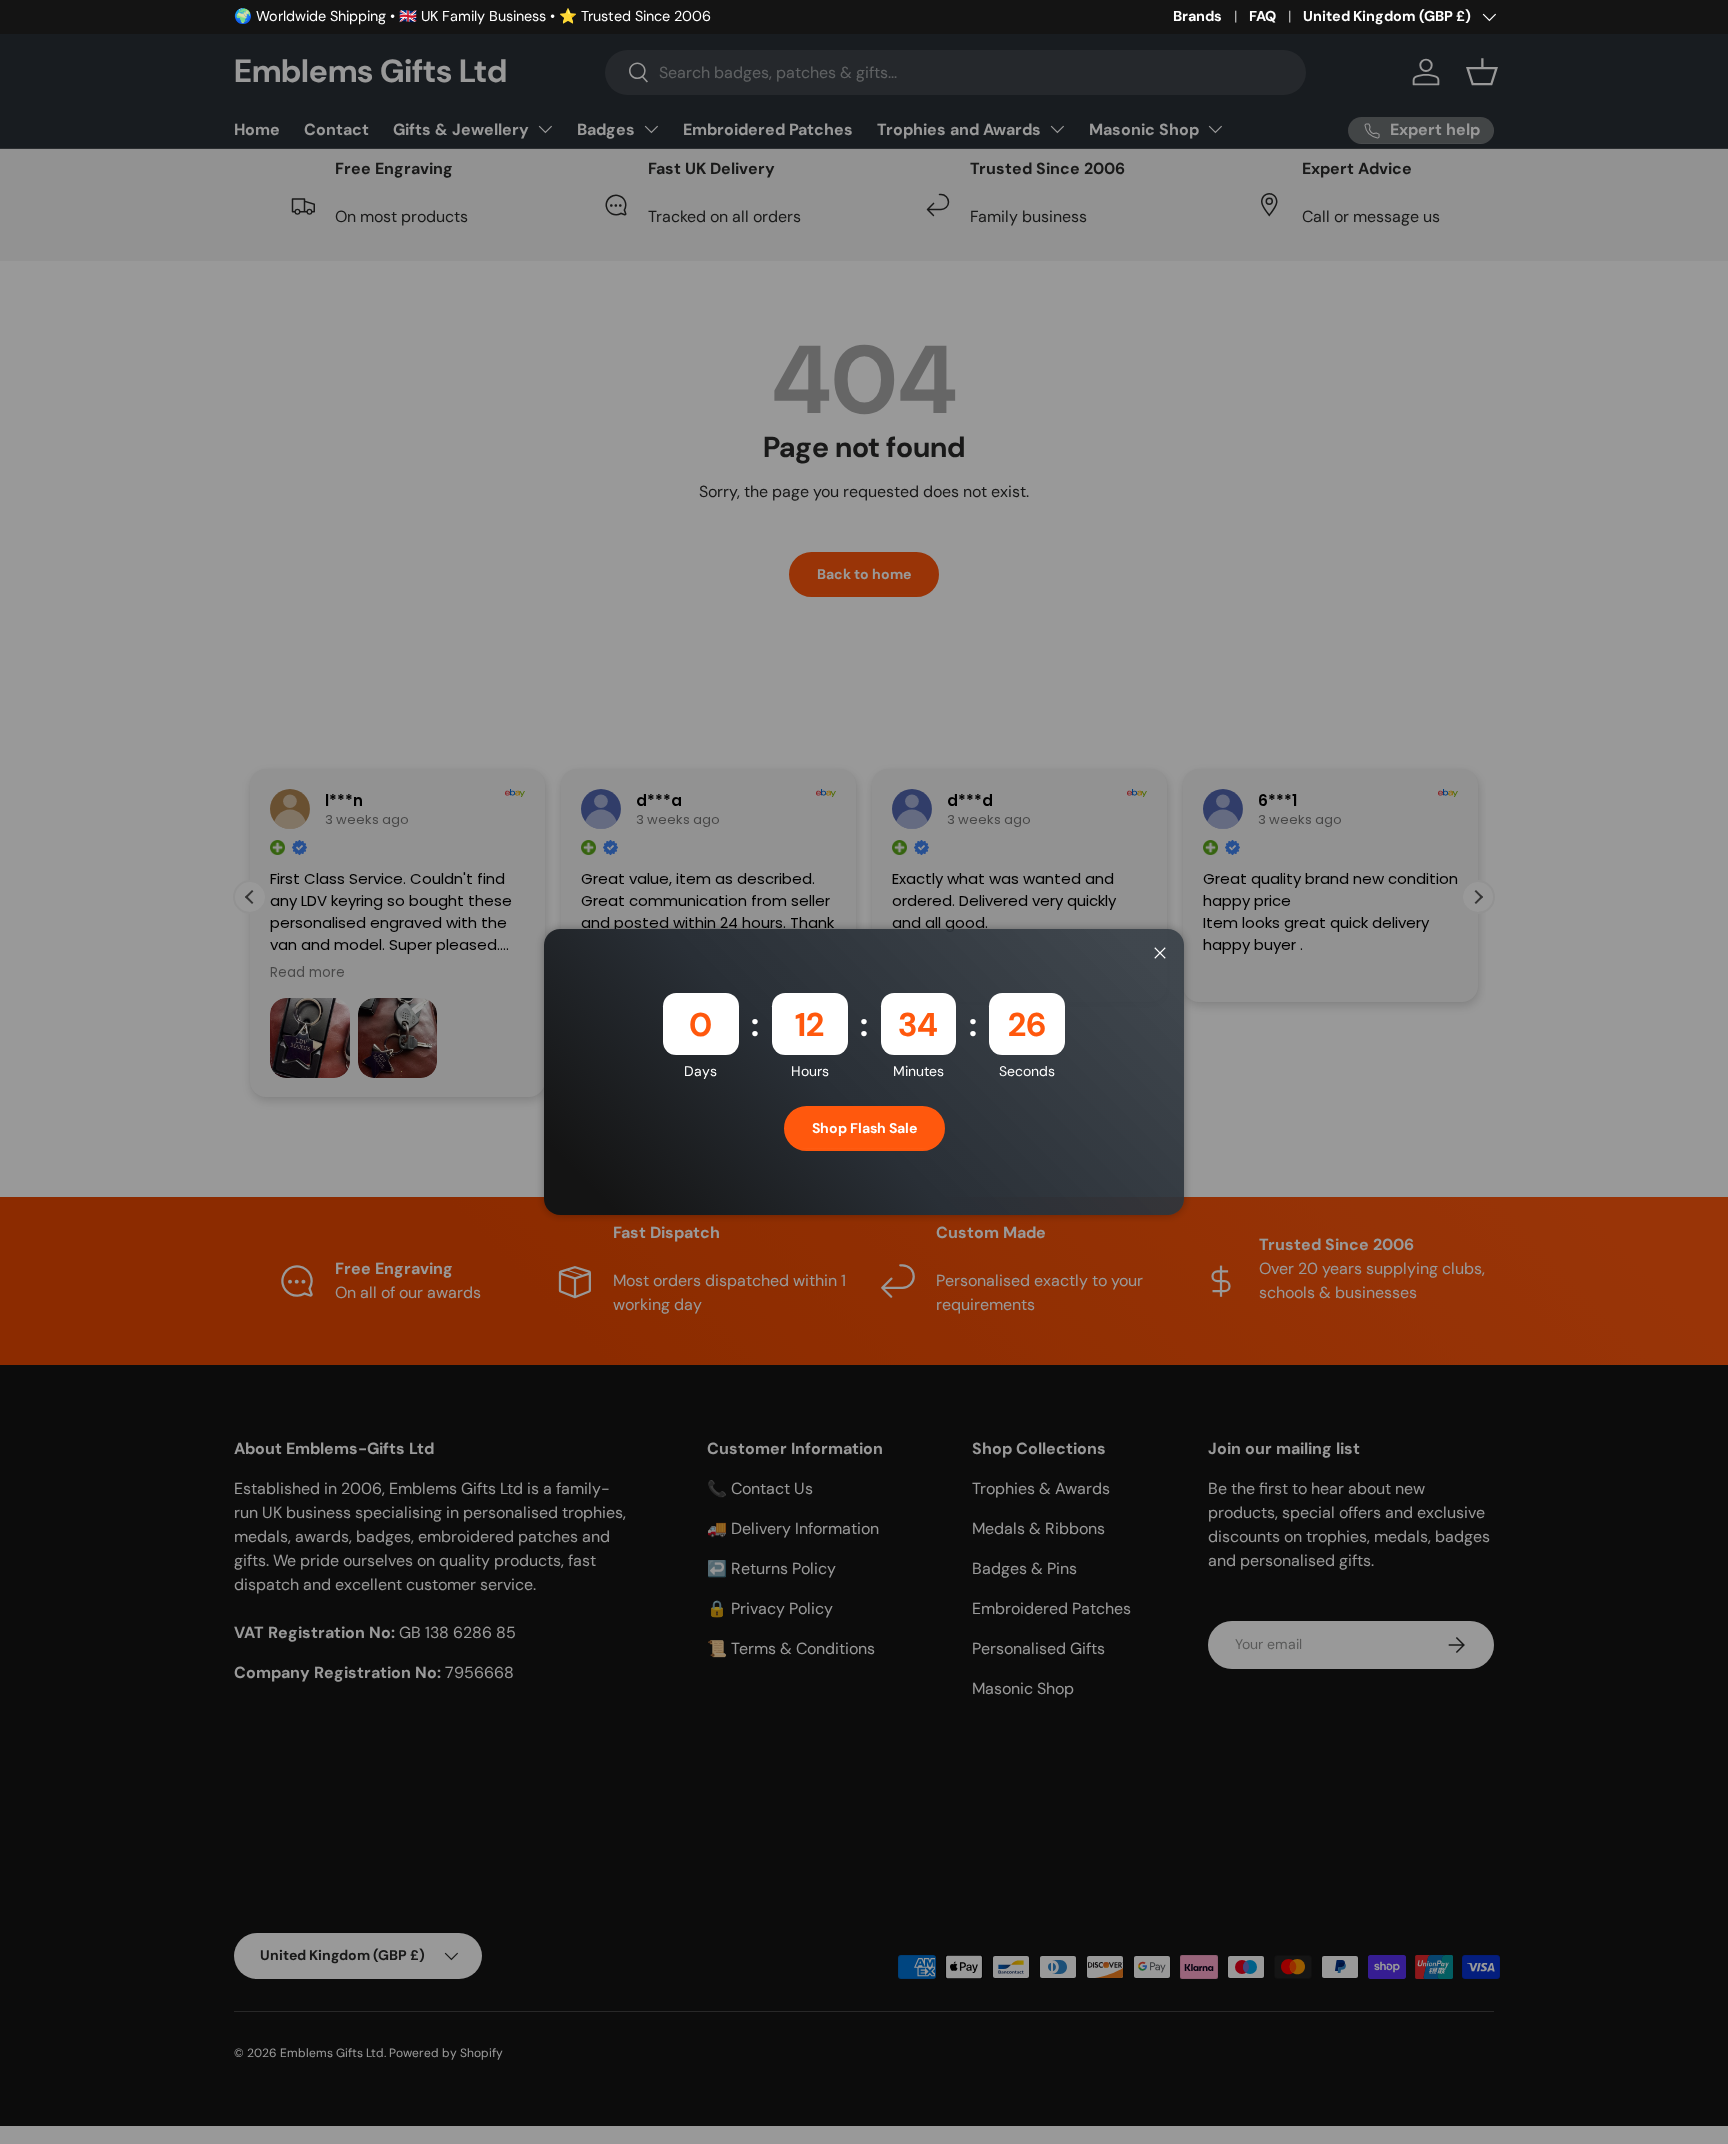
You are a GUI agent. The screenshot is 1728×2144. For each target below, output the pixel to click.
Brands (1197, 16)
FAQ (1262, 16)
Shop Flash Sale (864, 1128)
